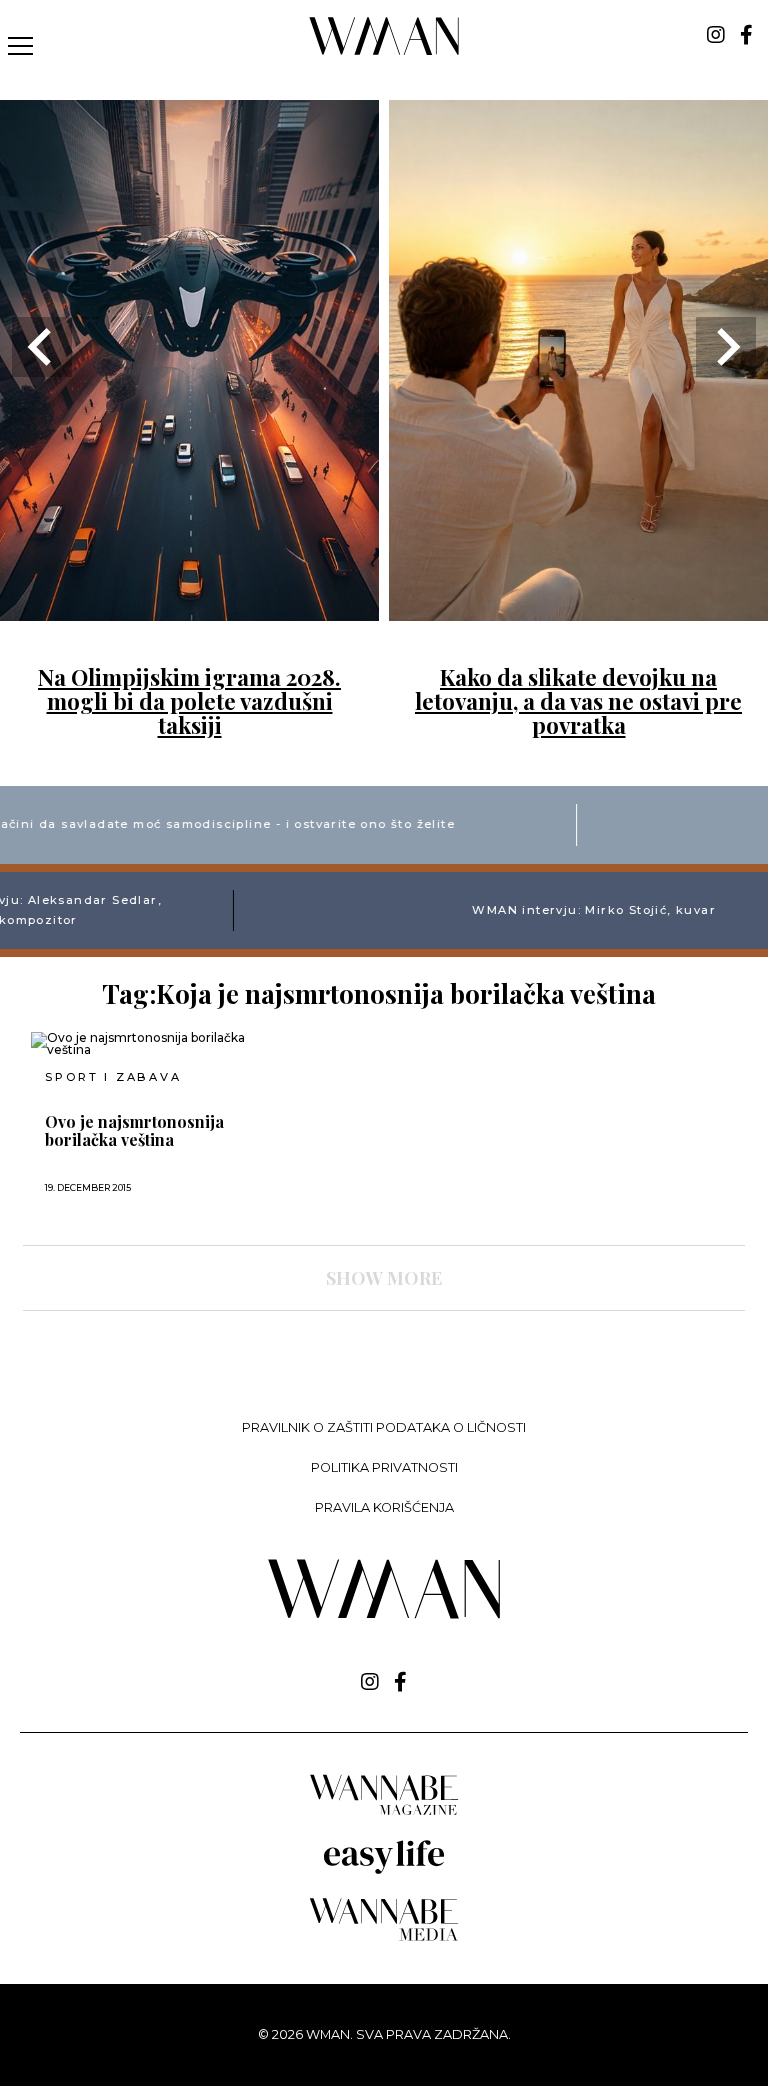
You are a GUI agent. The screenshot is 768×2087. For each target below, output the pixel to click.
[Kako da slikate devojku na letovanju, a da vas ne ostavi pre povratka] (578, 608)
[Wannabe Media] (384, 1937)
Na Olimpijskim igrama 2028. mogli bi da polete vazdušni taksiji (189, 701)
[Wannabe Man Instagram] (716, 35)
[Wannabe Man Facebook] (746, 35)
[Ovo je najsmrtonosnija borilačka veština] (143, 1044)
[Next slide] (726, 347)
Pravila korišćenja (384, 1507)
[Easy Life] (384, 1870)
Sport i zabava (113, 1077)
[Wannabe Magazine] (384, 1813)
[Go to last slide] (42, 347)
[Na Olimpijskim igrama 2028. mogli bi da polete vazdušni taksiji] (189, 608)
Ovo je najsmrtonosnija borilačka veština (134, 1131)
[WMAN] (384, 51)
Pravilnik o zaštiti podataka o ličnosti (384, 1427)
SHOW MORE (384, 1278)
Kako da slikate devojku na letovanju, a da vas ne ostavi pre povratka (578, 701)
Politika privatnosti (384, 1467)
